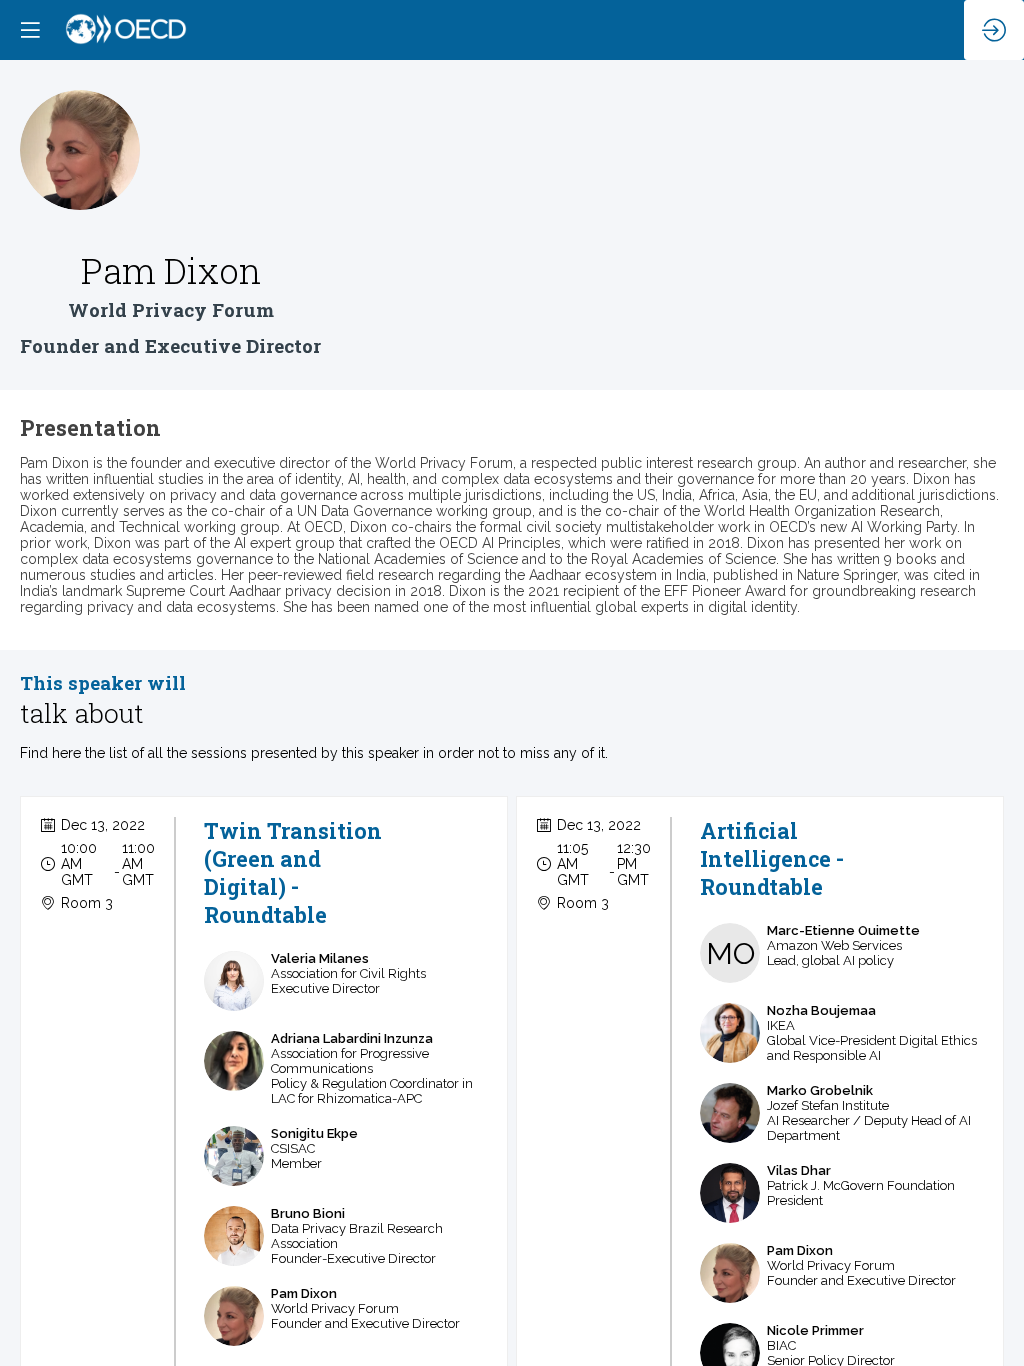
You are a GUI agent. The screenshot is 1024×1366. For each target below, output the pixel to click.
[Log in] (994, 30)
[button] (30, 30)
